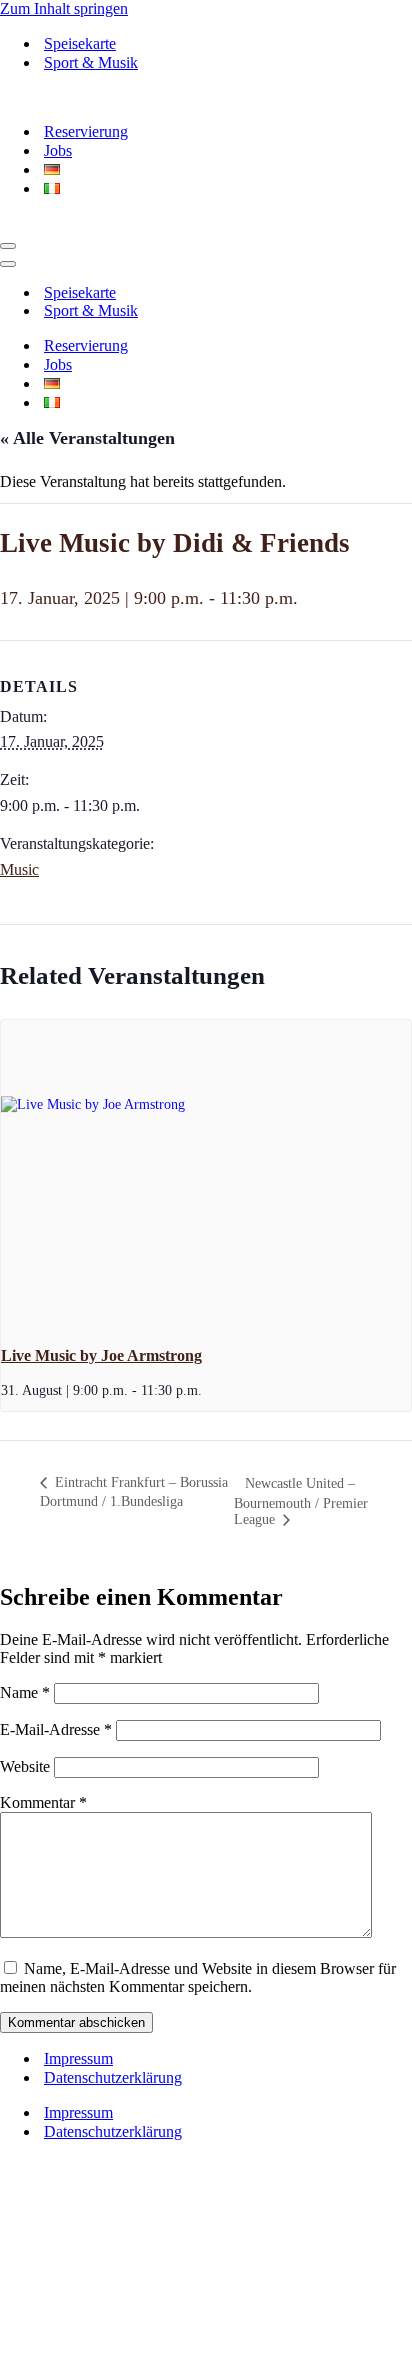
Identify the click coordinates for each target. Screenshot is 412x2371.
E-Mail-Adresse (56, 1729)
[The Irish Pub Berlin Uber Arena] (102, 96)
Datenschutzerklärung (113, 2077)
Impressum (78, 2058)
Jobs (58, 150)
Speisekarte (80, 43)
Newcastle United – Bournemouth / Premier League (301, 1501)
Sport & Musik (91, 62)
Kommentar (43, 1802)
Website (25, 1766)
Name (25, 1692)
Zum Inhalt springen (64, 8)
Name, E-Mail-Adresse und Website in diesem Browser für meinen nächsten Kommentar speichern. (198, 1977)
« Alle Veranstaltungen (87, 438)
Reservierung (86, 131)
